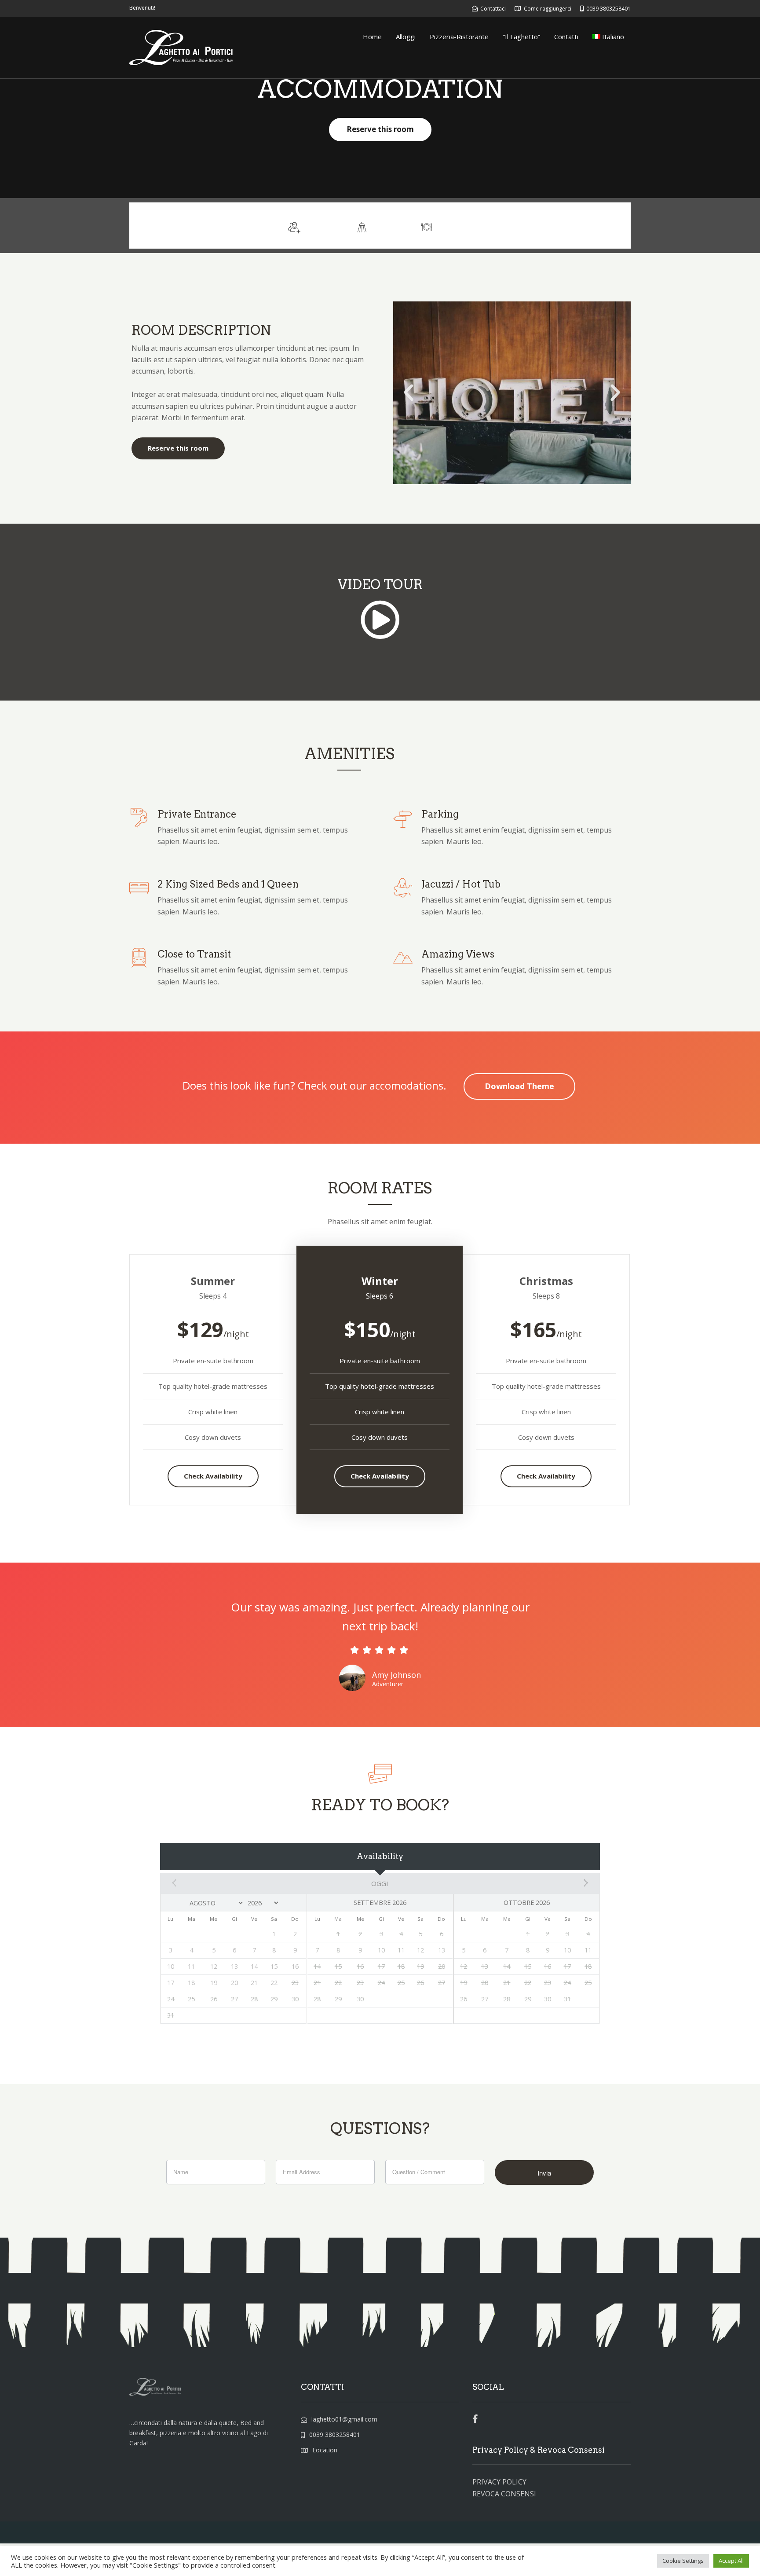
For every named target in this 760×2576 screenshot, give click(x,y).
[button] (409, 393)
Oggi (380, 1883)
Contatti (566, 37)
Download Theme (519, 1086)
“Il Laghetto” (521, 37)
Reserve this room (380, 129)
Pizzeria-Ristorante (459, 37)
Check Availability (213, 1476)
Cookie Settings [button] (683, 2561)
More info (598, 225)
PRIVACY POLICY (499, 2482)
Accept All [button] (731, 2561)
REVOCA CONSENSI (504, 2494)
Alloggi (406, 37)
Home (372, 37)
